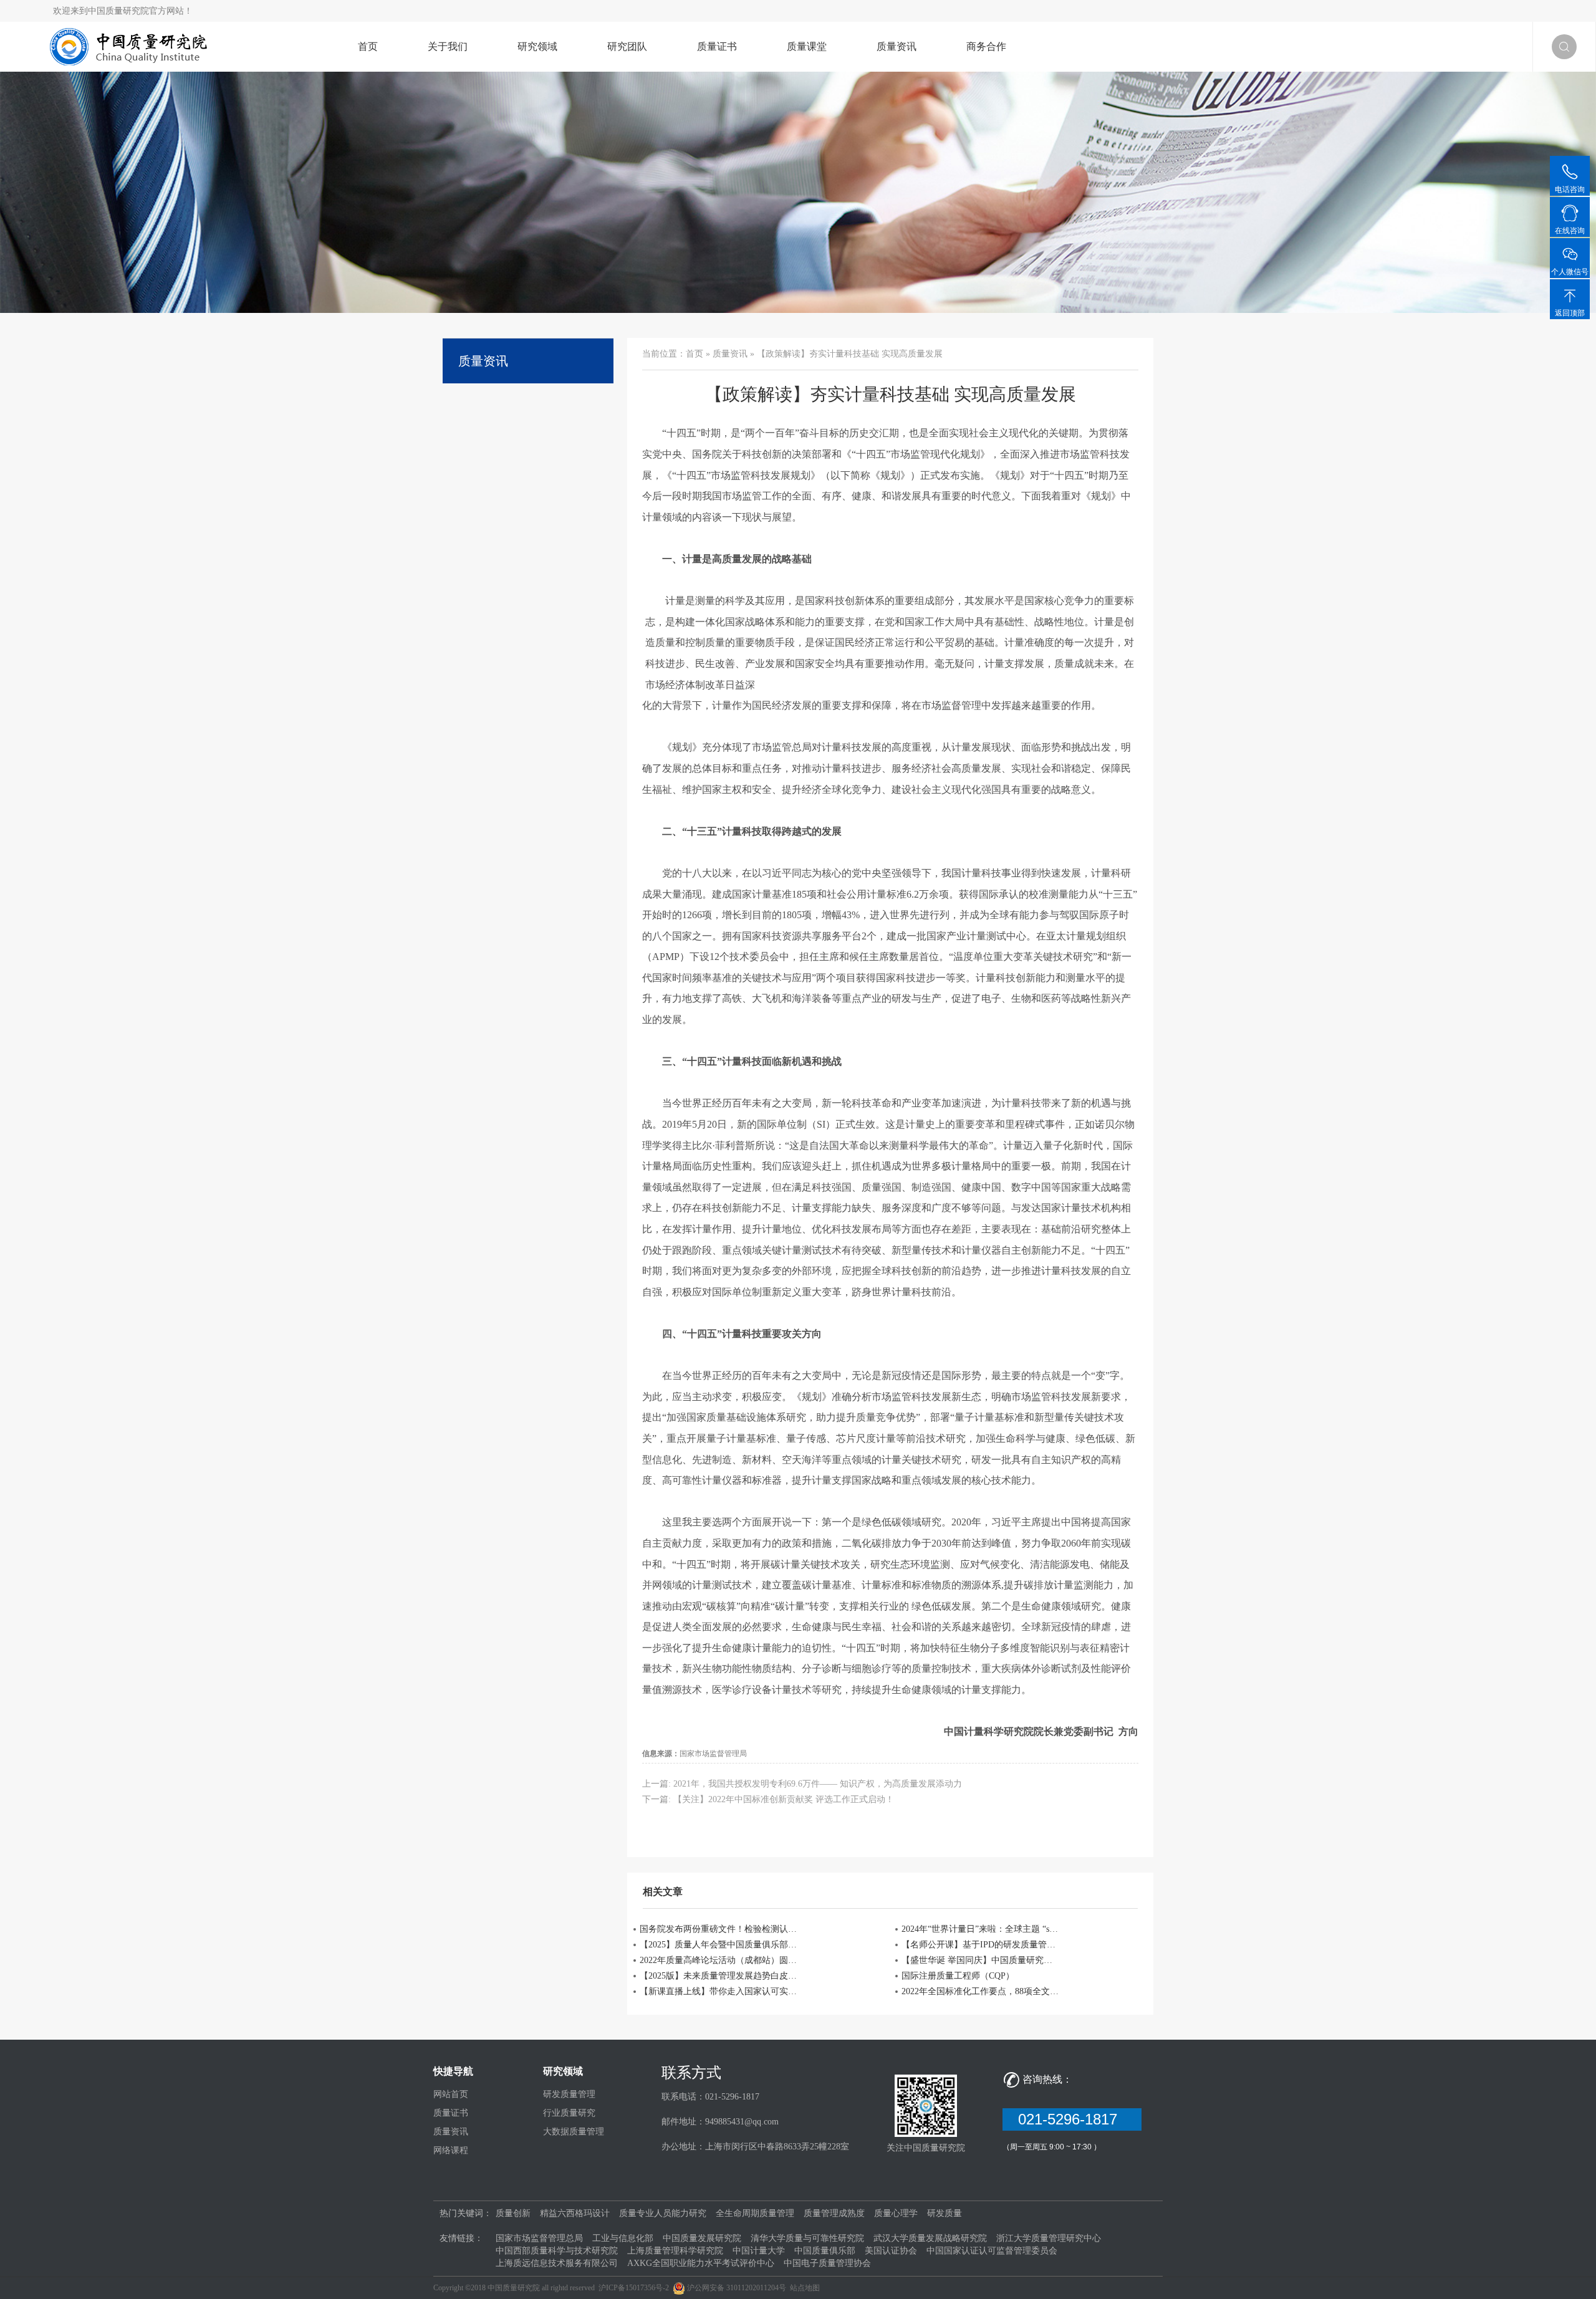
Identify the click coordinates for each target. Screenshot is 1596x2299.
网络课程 (451, 2150)
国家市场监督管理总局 (539, 2238)
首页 (368, 46)
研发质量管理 (569, 2094)
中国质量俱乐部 (825, 2251)
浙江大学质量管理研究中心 (1049, 2238)
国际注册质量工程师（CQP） (958, 1976)
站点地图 (805, 2288)
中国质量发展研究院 (702, 2238)
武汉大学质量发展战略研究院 (930, 2238)
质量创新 (513, 2213)
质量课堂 (807, 46)
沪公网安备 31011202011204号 (737, 2288)
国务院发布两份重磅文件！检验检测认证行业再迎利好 (719, 1929)
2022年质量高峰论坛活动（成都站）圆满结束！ (719, 1960)
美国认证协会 (891, 2251)
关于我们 (448, 46)
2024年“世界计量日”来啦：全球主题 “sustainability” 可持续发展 (981, 1929)
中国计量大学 (759, 2251)
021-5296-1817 (1072, 2119)
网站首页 (451, 2094)
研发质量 (945, 2213)
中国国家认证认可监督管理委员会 (992, 2251)
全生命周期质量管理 (755, 2213)
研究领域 (537, 46)
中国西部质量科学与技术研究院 (557, 2251)
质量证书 (717, 46)
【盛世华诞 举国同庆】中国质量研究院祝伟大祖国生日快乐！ (981, 1960)
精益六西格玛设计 (575, 2213)
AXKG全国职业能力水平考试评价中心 (701, 2263)
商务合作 (986, 46)
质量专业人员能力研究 (663, 2213)
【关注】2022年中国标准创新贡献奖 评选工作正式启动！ (784, 1799)
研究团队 (627, 46)
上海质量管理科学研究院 (675, 2251)
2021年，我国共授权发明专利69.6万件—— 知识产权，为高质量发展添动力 (818, 1784)
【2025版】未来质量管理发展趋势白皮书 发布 (719, 1976)
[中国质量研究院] (132, 46)
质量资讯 (897, 46)
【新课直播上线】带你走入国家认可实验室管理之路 (719, 1991)
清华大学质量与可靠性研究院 (807, 2238)
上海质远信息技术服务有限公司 (557, 2263)
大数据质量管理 (574, 2132)
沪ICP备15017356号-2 (634, 2288)
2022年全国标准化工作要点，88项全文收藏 (981, 1991)
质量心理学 (896, 2213)
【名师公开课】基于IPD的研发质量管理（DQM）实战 (981, 1945)
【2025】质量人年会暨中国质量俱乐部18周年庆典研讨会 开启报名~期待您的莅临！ (719, 1945)
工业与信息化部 (623, 2238)
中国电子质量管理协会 (827, 2263)
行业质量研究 (569, 2113)
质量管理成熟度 (834, 2213)
